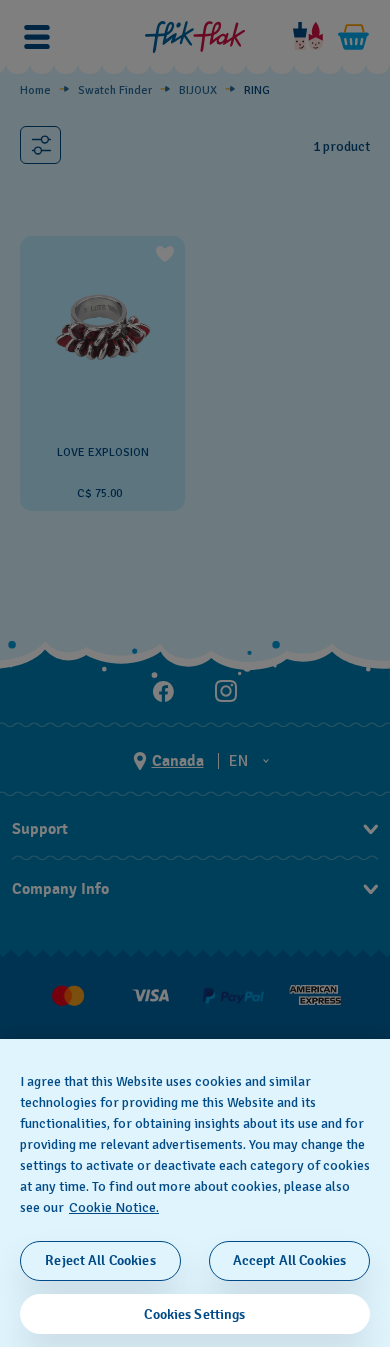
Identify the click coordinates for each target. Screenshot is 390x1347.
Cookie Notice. (114, 1207)
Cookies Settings (194, 1314)
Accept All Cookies (290, 1260)
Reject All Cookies (100, 1260)
